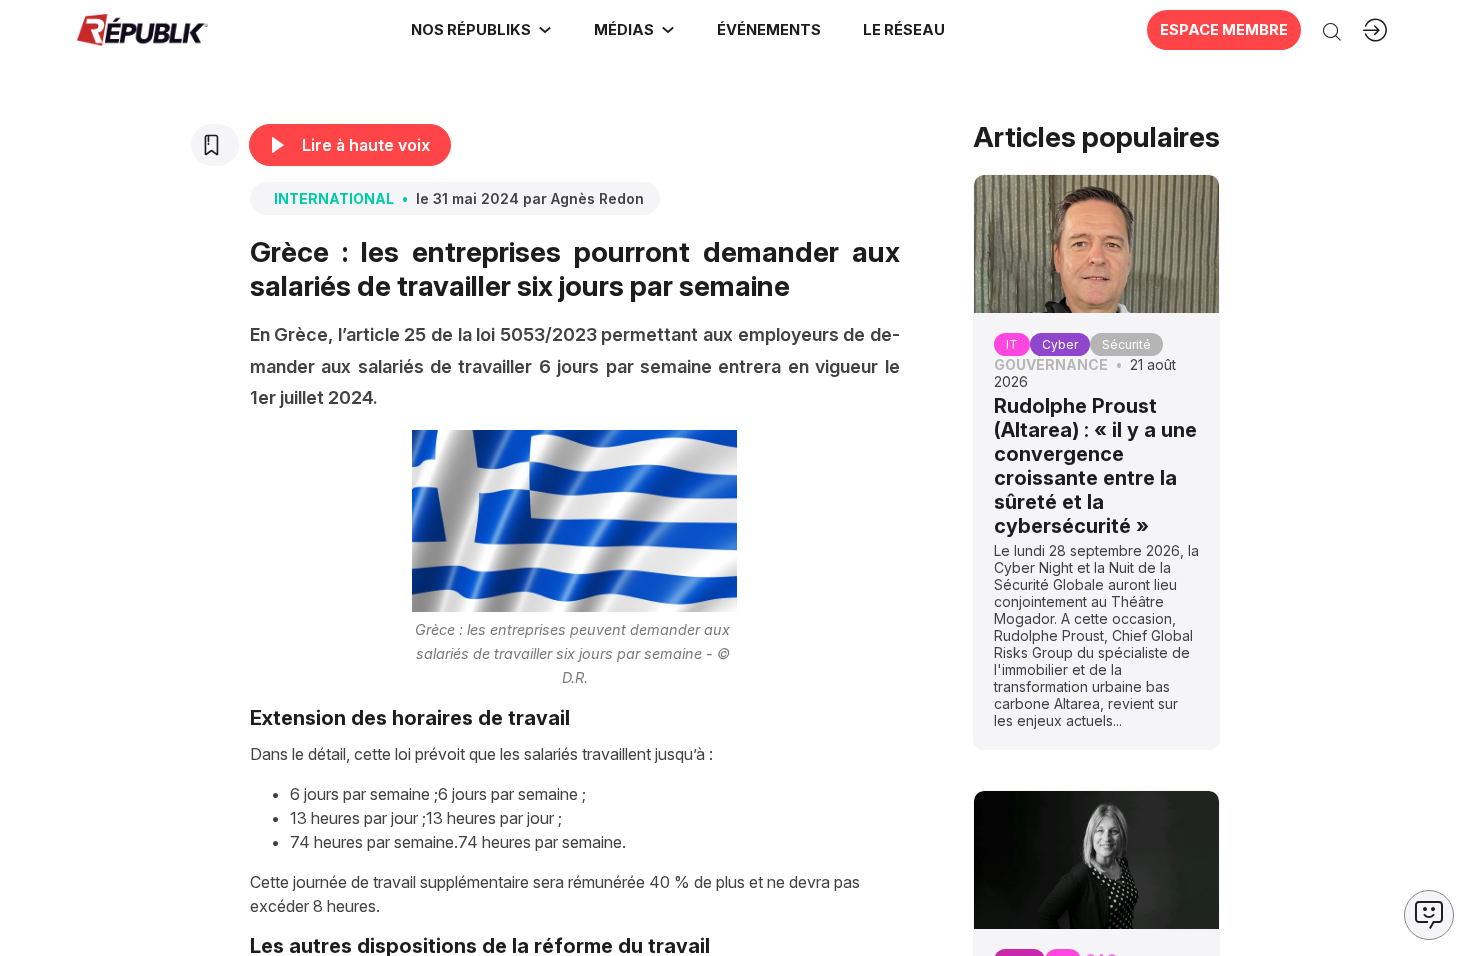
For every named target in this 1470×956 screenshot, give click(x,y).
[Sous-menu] (545, 30)
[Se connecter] (1375, 30)
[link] (481, 30)
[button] (768, 30)
